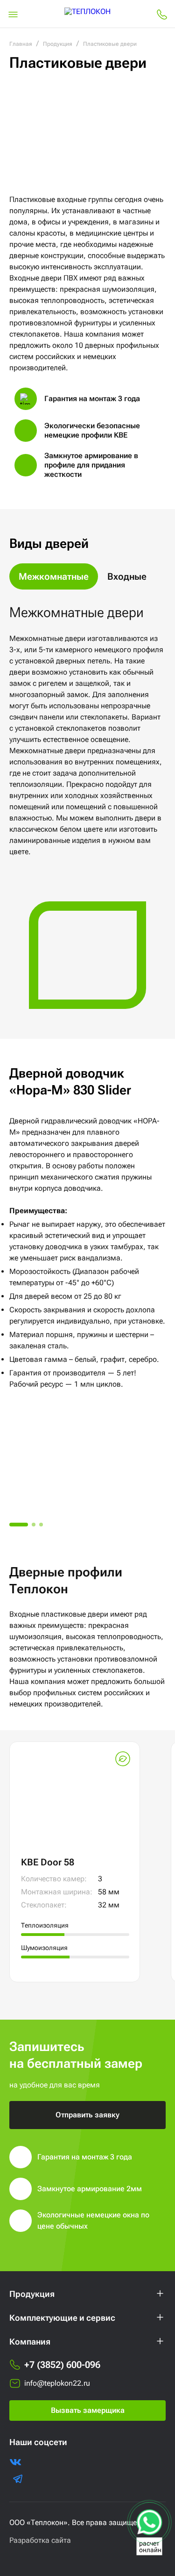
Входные (127, 576)
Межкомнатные (54, 576)
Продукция (58, 44)
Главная (21, 44)
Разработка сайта (40, 2540)
